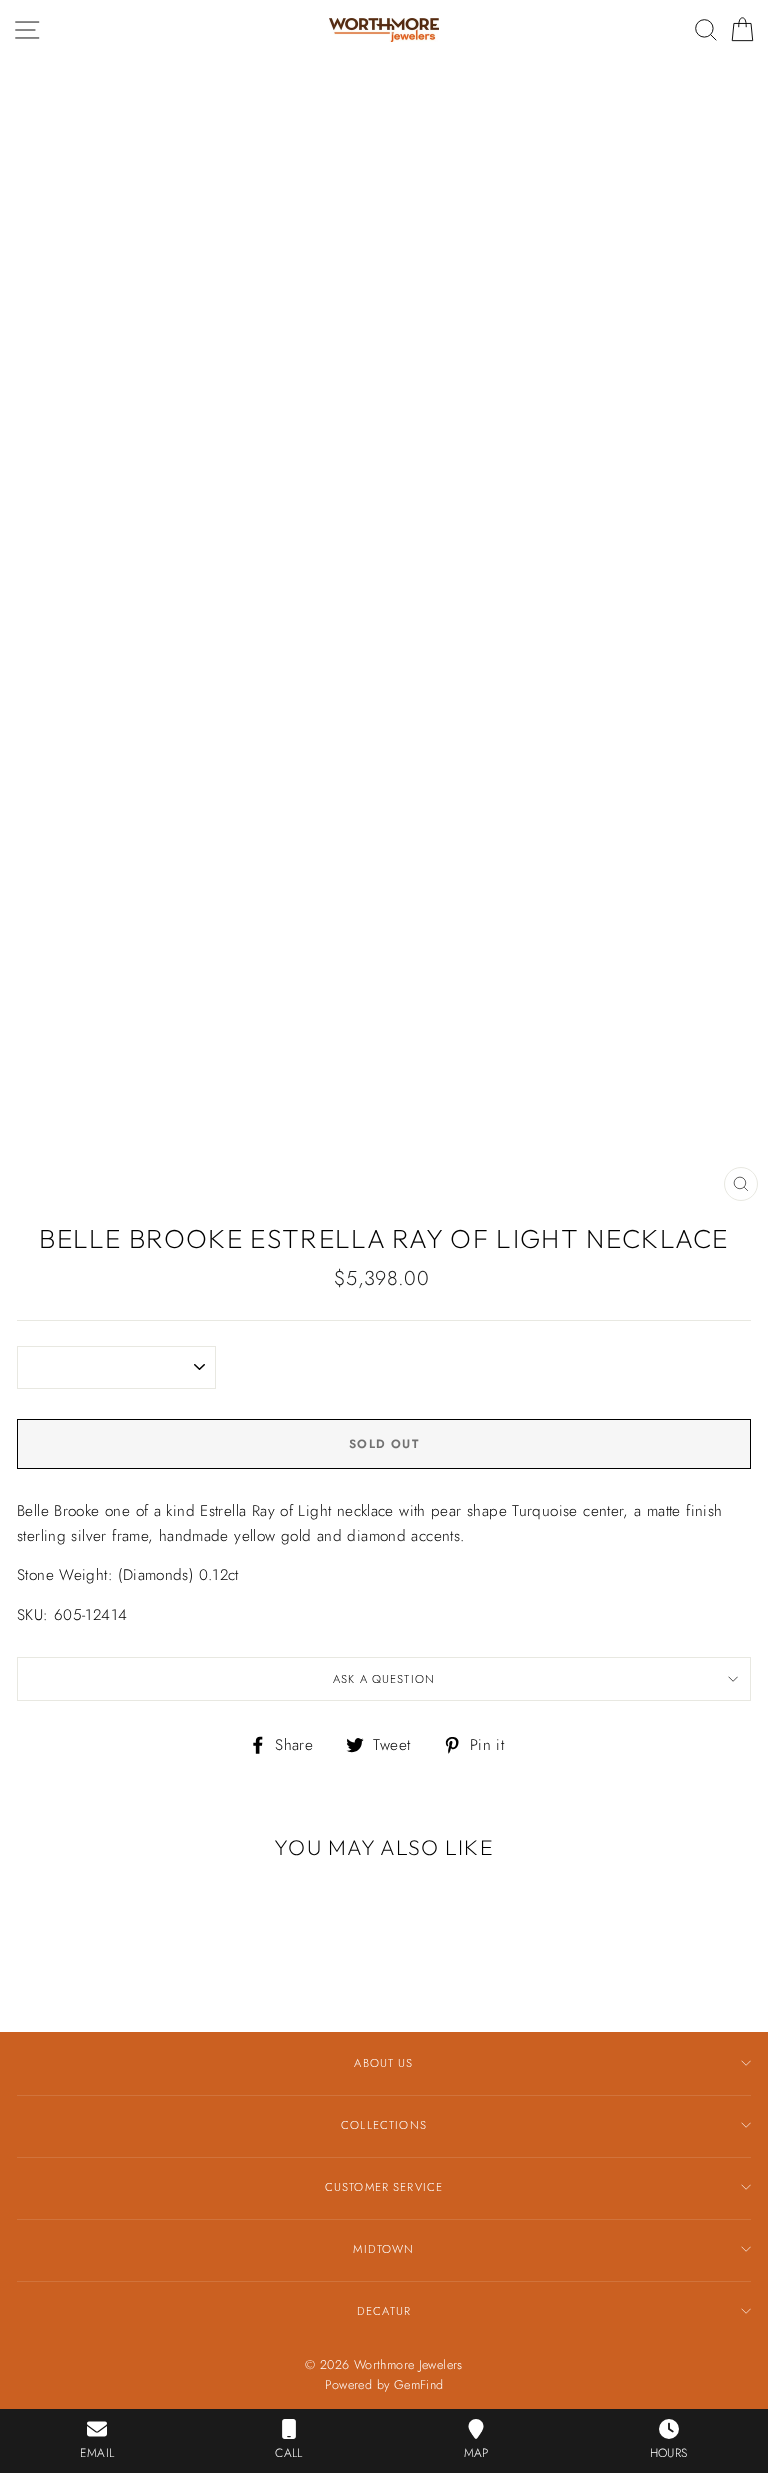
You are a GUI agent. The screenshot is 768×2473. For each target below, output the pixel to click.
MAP (476, 2453)
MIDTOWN (383, 2249)
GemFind (419, 2385)
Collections (384, 2125)
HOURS (669, 2453)
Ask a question (384, 1679)
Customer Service (384, 2187)
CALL (289, 2453)
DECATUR (384, 2311)
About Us (383, 2063)
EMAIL (97, 2453)
